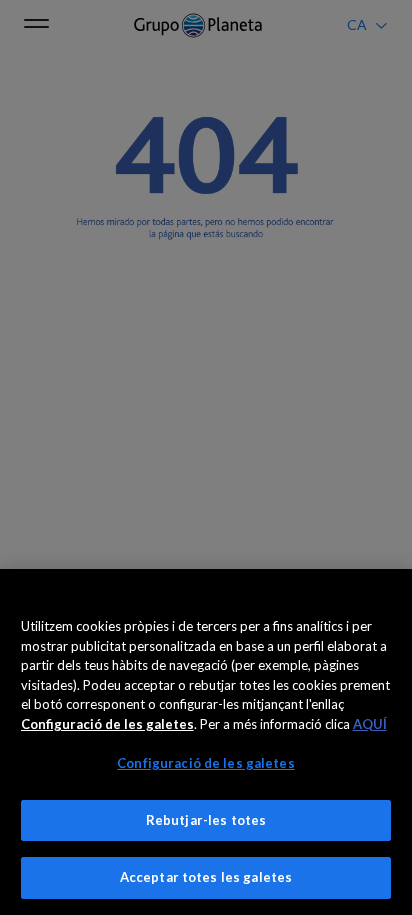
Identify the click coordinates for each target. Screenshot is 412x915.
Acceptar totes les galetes (206, 877)
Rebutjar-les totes (206, 820)
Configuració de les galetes (206, 763)
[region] (206, 742)
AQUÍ (370, 724)
